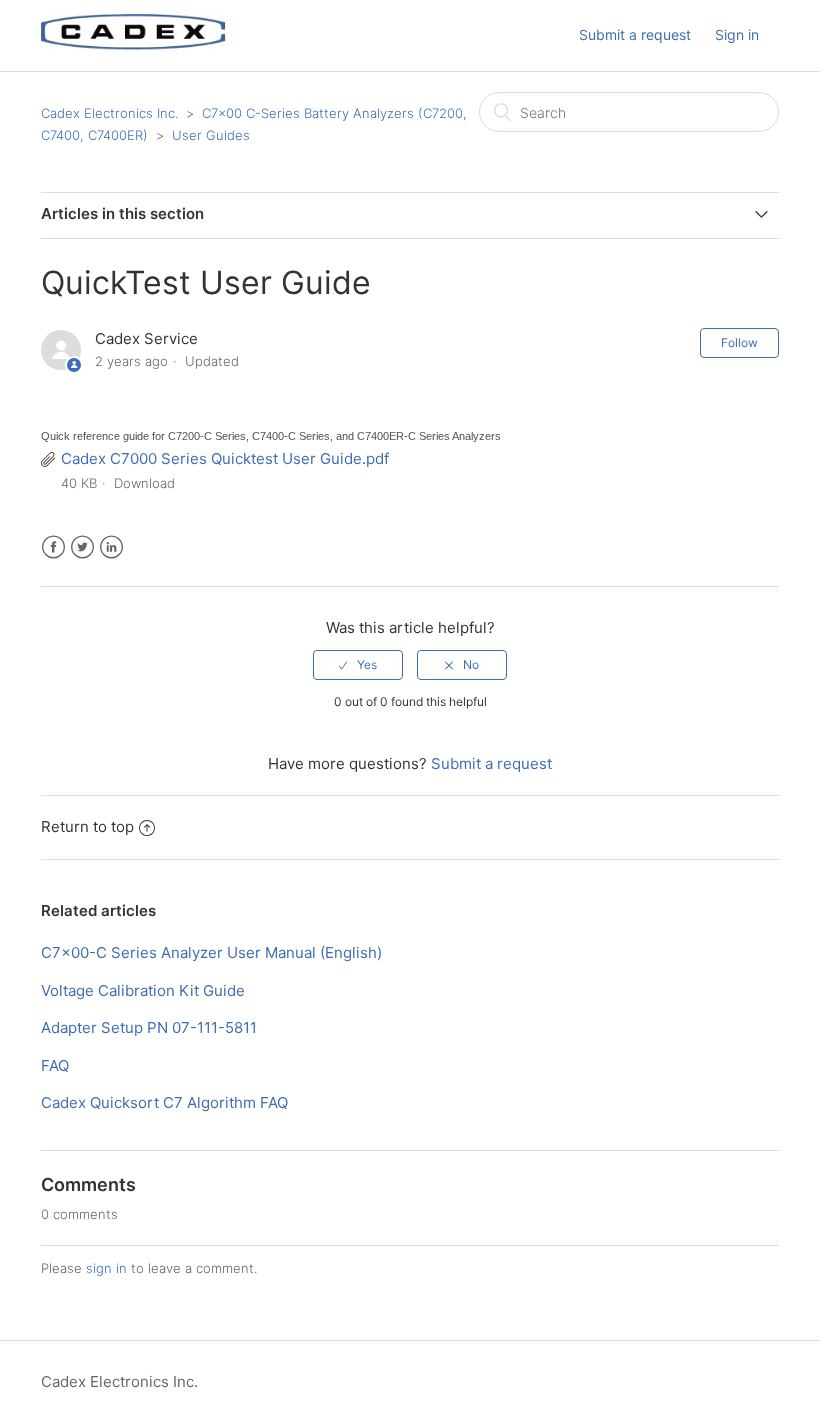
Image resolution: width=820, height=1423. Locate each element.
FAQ (55, 1065)
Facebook (53, 547)
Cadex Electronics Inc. (109, 113)
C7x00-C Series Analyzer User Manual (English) (211, 952)
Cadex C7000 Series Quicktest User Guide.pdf (225, 458)
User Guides (211, 135)
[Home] (133, 45)
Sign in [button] (737, 34)
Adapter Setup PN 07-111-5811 (149, 1027)
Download (144, 483)
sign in (106, 1268)
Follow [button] (739, 342)
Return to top (87, 826)
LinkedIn (111, 547)
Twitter (82, 547)
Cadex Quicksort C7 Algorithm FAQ (164, 1102)
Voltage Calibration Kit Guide (143, 990)
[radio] (358, 665)
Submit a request (635, 34)
